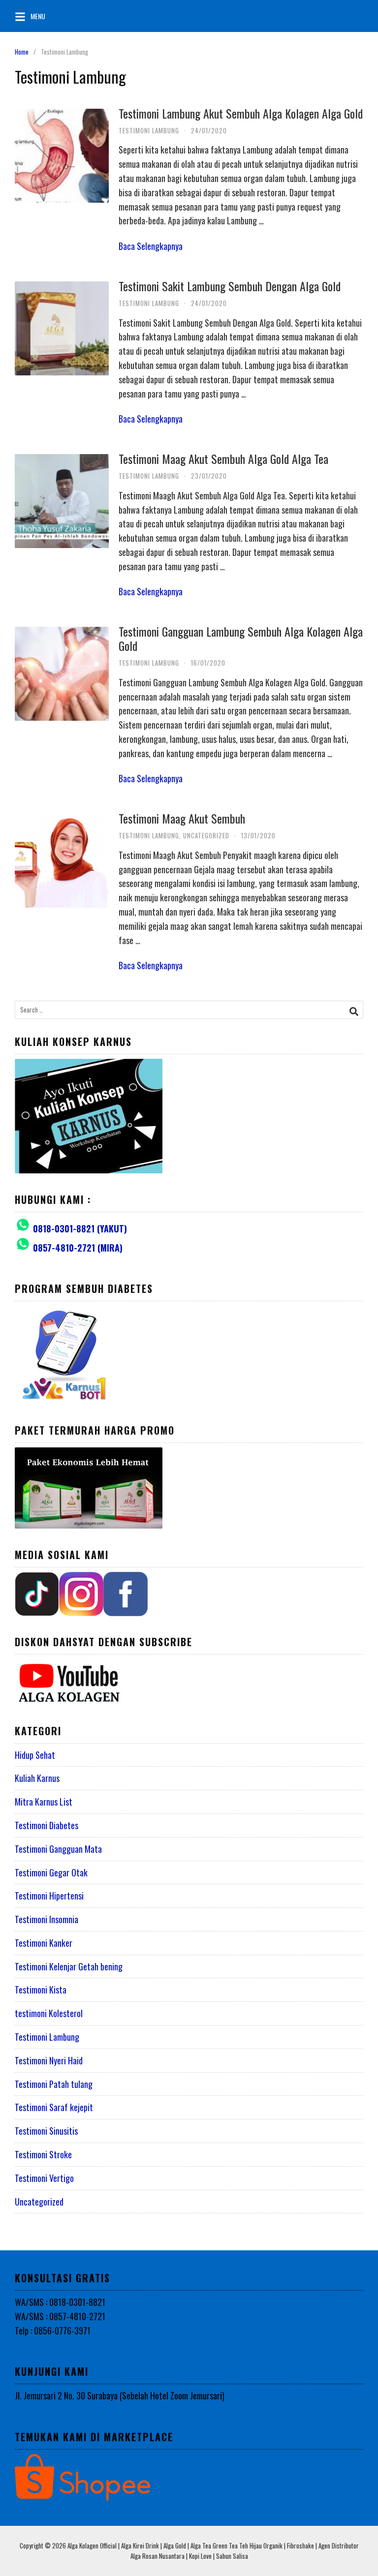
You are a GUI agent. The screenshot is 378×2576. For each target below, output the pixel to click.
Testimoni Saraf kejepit (54, 2107)
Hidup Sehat (35, 1755)
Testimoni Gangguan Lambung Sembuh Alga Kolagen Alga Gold (241, 638)
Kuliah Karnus (37, 1778)
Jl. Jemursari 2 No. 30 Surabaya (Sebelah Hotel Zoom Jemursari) (120, 2395)
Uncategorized (206, 835)
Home (22, 52)
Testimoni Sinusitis (46, 2131)
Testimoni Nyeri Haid (49, 2060)
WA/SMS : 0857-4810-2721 (60, 2316)
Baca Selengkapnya (151, 246)
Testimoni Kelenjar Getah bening (69, 1966)
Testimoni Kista (41, 1990)
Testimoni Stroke (43, 2154)
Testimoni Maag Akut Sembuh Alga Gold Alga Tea (223, 459)
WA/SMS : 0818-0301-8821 (60, 2302)
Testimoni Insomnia (47, 1919)
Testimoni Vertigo (44, 2178)
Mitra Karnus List (44, 1802)
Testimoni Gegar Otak (51, 1872)
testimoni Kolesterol (49, 2013)
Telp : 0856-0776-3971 (53, 2331)
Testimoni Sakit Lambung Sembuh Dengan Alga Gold (230, 286)
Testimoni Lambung (149, 130)
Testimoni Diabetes (47, 1825)
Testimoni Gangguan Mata (58, 1849)
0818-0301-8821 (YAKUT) (80, 1228)
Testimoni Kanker (44, 1943)
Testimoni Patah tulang (54, 2084)
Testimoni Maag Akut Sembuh (182, 818)
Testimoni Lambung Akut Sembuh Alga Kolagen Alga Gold (241, 113)
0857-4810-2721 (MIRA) (78, 1248)
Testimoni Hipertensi (49, 1896)
